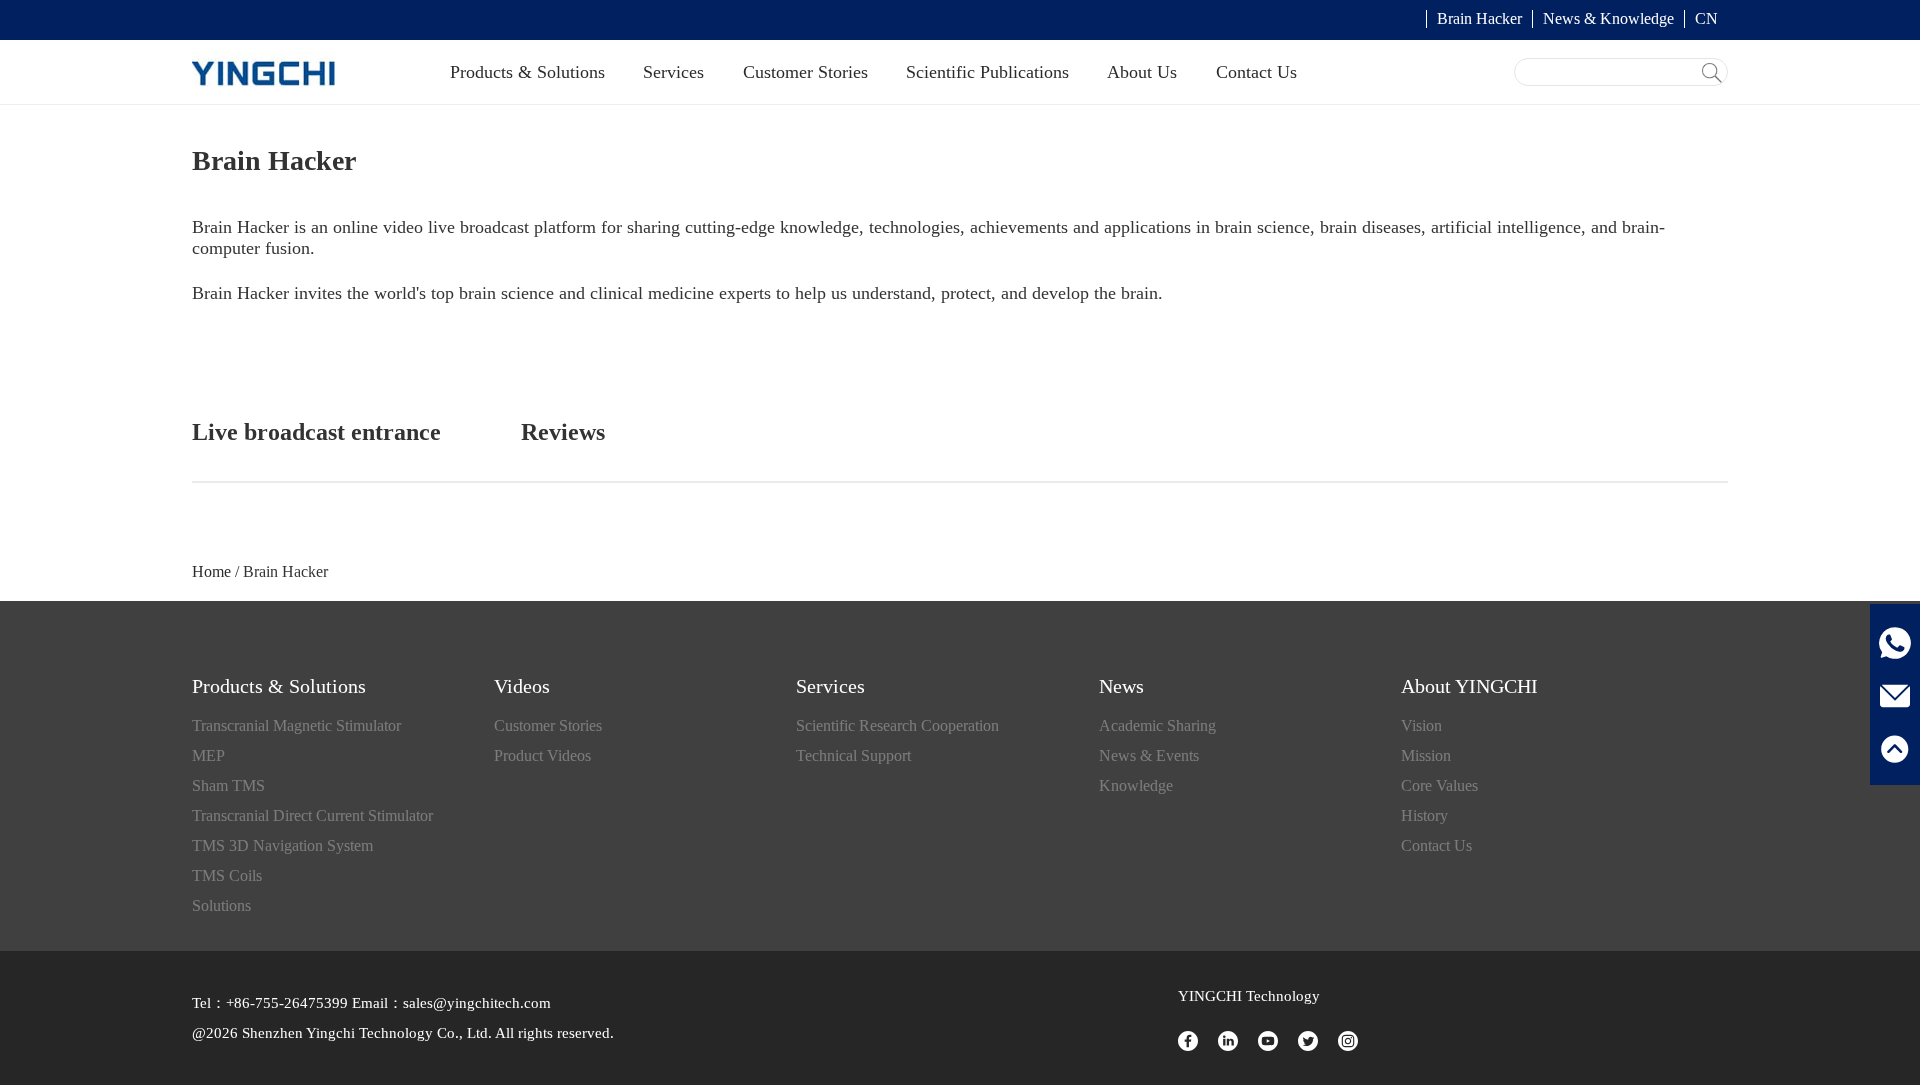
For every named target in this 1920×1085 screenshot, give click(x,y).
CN (1706, 18)
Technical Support (853, 755)
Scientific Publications (987, 72)
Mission (1426, 755)
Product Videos (542, 755)
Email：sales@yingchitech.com (449, 1003)
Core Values (1439, 785)
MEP (208, 755)
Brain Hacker (1479, 18)
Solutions (221, 905)
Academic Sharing (1157, 725)
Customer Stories (805, 72)
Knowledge (1136, 785)
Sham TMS (228, 785)
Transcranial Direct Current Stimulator (312, 815)
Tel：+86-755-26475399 (270, 1003)
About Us (1142, 72)
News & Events (1149, 755)
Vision (1421, 725)
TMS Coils (227, 875)
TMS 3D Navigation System (282, 845)
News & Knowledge (1608, 18)
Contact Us (1256, 72)
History (1424, 815)
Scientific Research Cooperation (897, 725)
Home (211, 571)
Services (673, 72)
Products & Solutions (527, 72)
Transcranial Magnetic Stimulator (296, 725)
